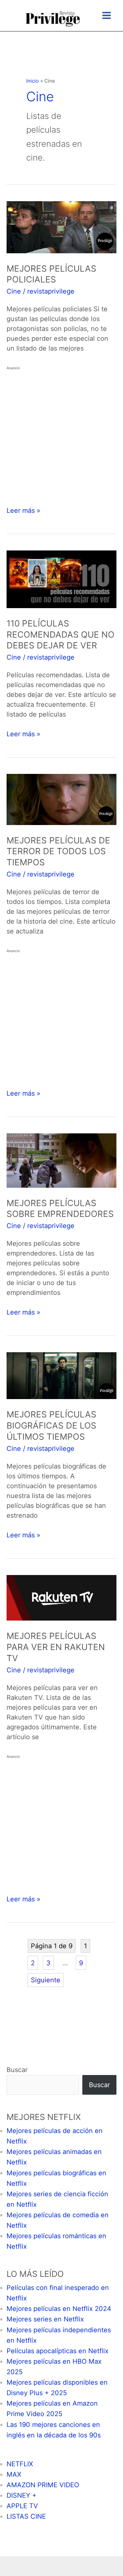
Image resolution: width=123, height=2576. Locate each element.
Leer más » (23, 511)
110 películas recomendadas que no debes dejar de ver (61, 634)
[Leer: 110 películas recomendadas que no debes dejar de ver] (61, 579)
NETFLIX (20, 2464)
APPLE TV (22, 2506)
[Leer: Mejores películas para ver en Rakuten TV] (61, 1597)
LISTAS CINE (26, 2516)
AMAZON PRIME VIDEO (43, 2485)
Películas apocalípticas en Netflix (58, 2351)
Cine (14, 291)
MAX (14, 2474)
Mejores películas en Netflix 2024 (59, 2309)
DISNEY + (21, 2495)
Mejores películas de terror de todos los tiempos (58, 851)
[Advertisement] (61, 434)
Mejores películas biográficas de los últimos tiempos (51, 1425)
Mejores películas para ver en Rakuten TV (56, 1647)
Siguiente (46, 1980)
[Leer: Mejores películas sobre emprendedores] (61, 1160)
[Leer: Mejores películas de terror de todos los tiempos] (61, 799)
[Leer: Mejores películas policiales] (61, 227)
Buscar (17, 2070)
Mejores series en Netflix (45, 2319)
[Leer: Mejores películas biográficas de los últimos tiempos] (61, 1375)
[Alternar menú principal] (107, 15)
